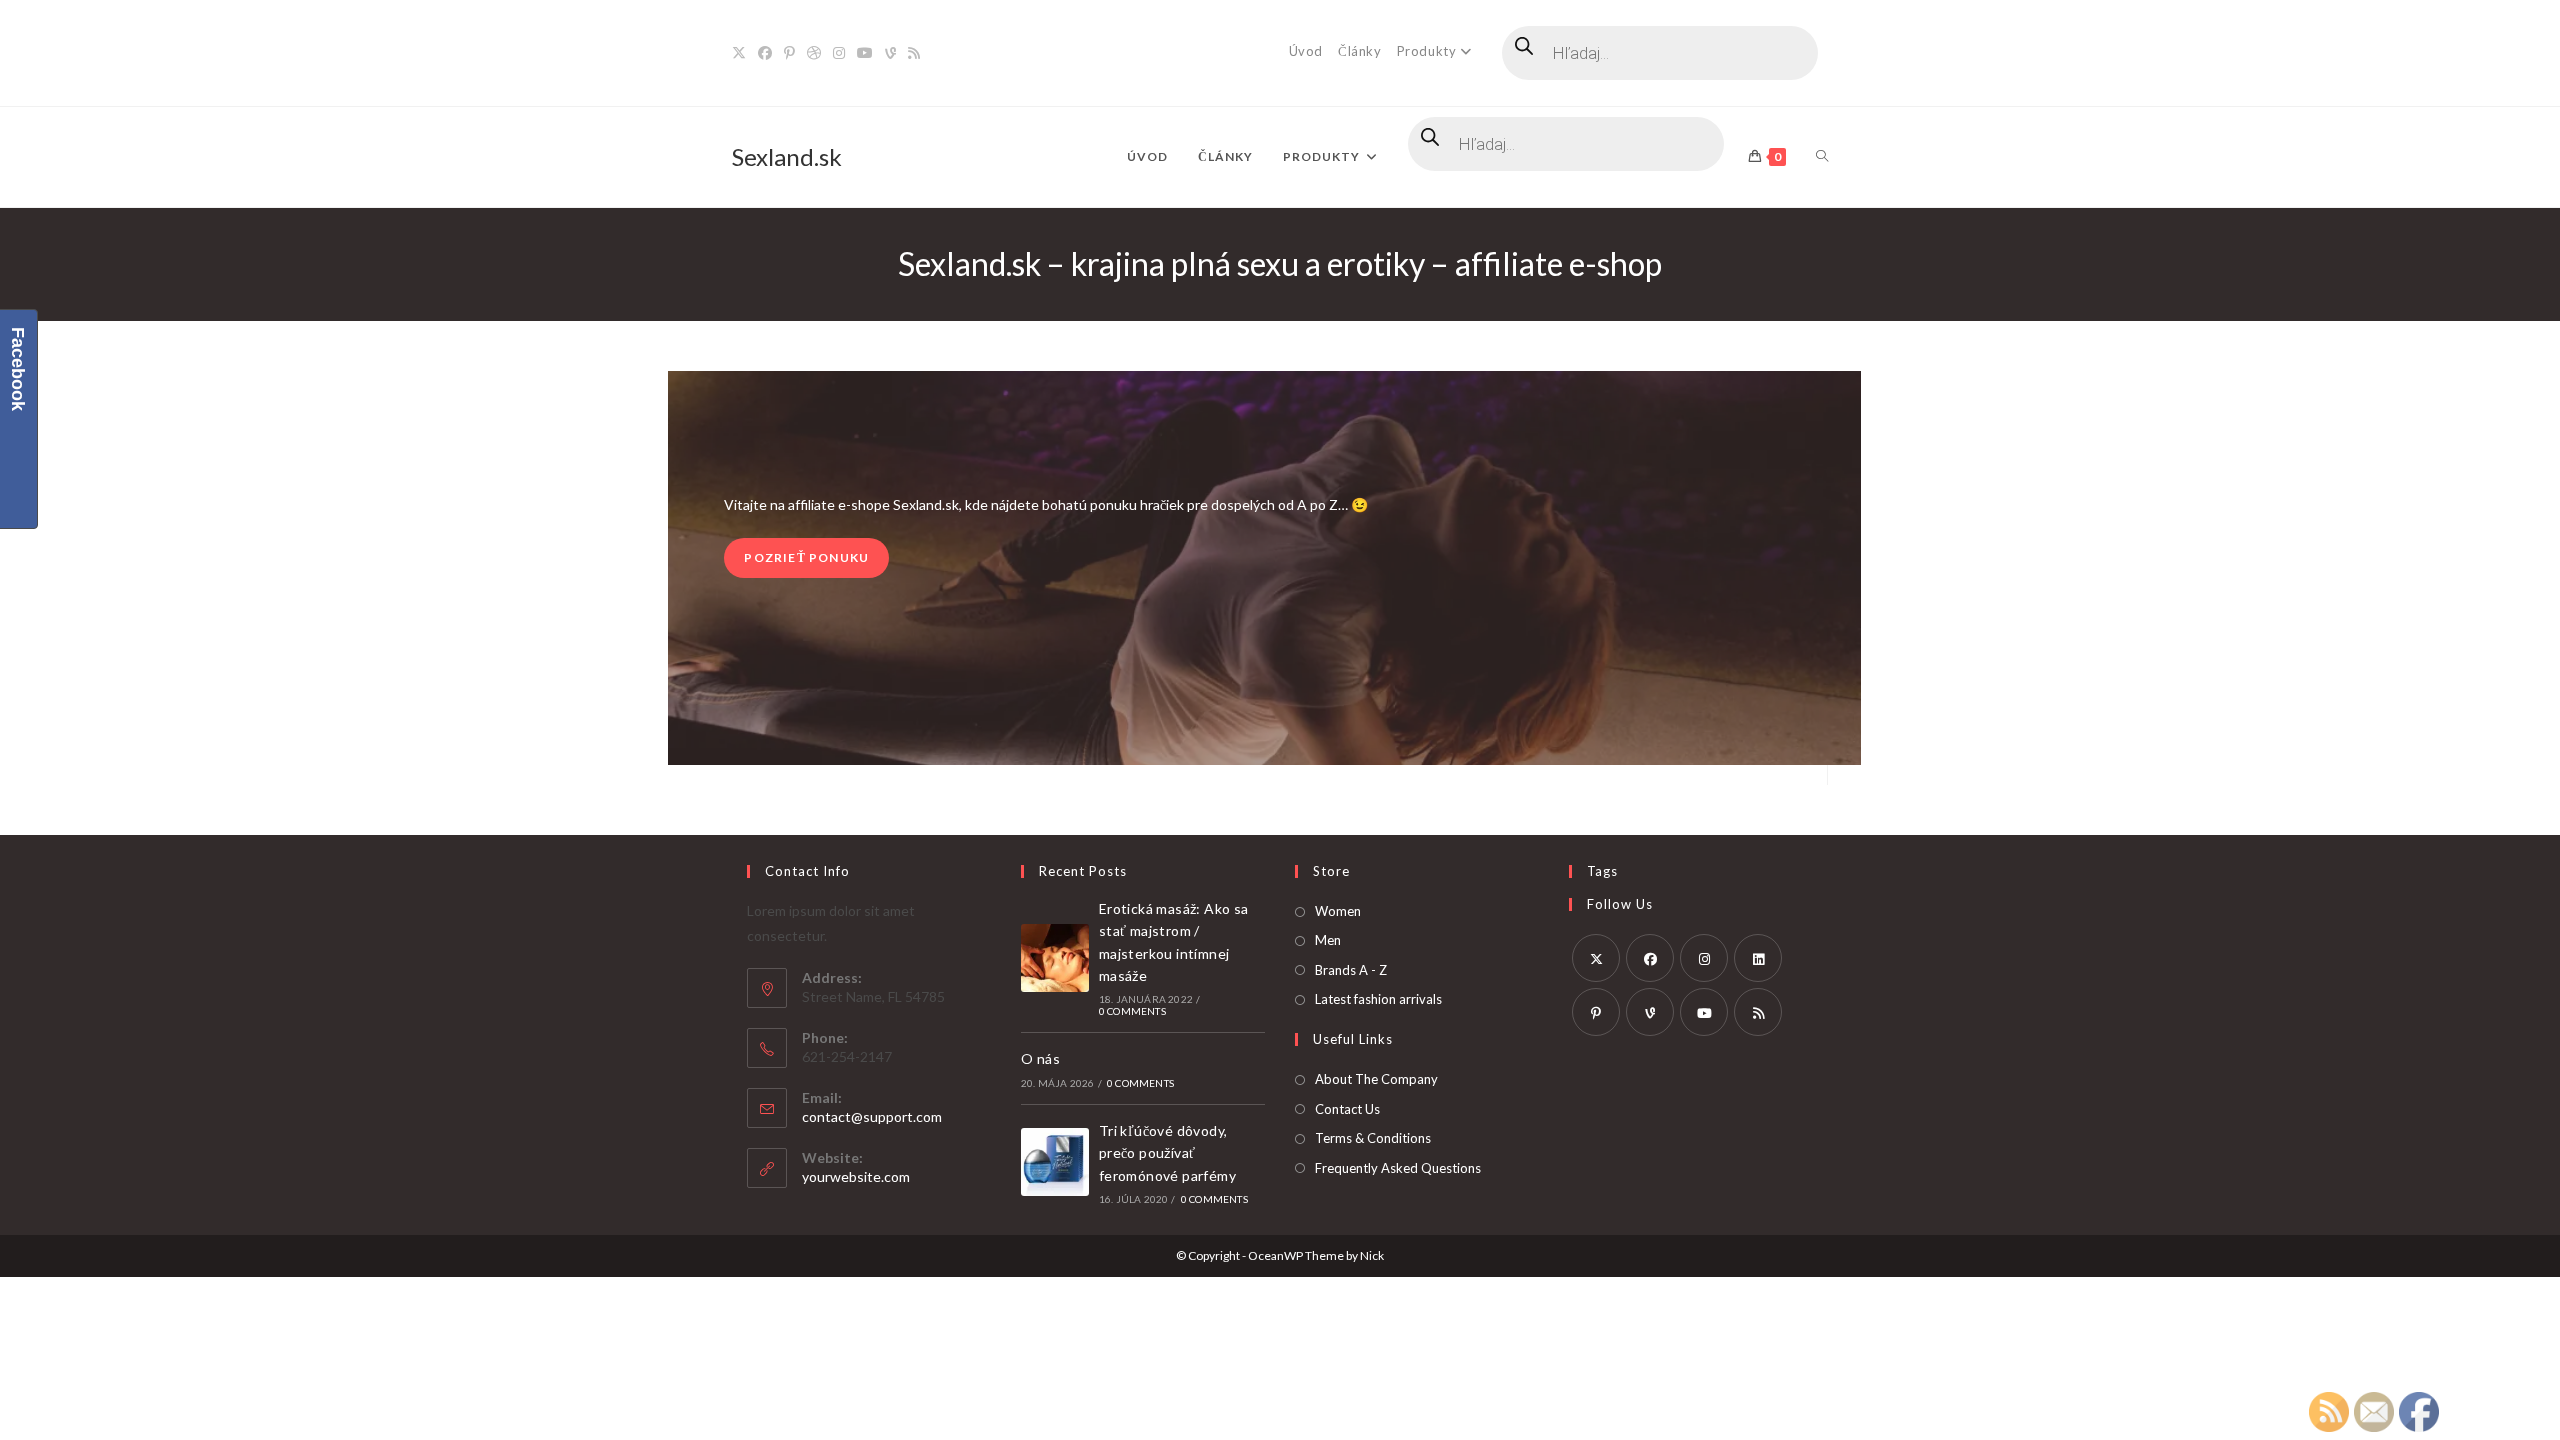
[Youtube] (865, 53)
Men (1328, 940)
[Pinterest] (789, 53)
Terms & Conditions (1373, 1138)
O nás (1040, 1058)
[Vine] (890, 53)
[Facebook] (765, 53)
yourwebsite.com (856, 1176)
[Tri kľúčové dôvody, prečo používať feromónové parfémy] (1055, 1162)
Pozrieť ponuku (806, 557)
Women (1338, 911)
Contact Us (1347, 1109)
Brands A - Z (1351, 970)
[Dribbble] (814, 53)
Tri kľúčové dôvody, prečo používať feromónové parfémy (1167, 1153)
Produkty (1427, 51)
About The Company (1376, 1079)
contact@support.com (872, 1116)
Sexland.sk (787, 156)
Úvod (1306, 51)
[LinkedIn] (1758, 958)
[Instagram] (839, 53)
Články (1360, 51)
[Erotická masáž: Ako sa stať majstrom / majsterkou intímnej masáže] (1055, 958)
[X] (742, 53)
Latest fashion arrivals (1378, 999)
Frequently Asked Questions (1398, 1168)
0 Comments (1132, 1011)
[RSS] (914, 53)
